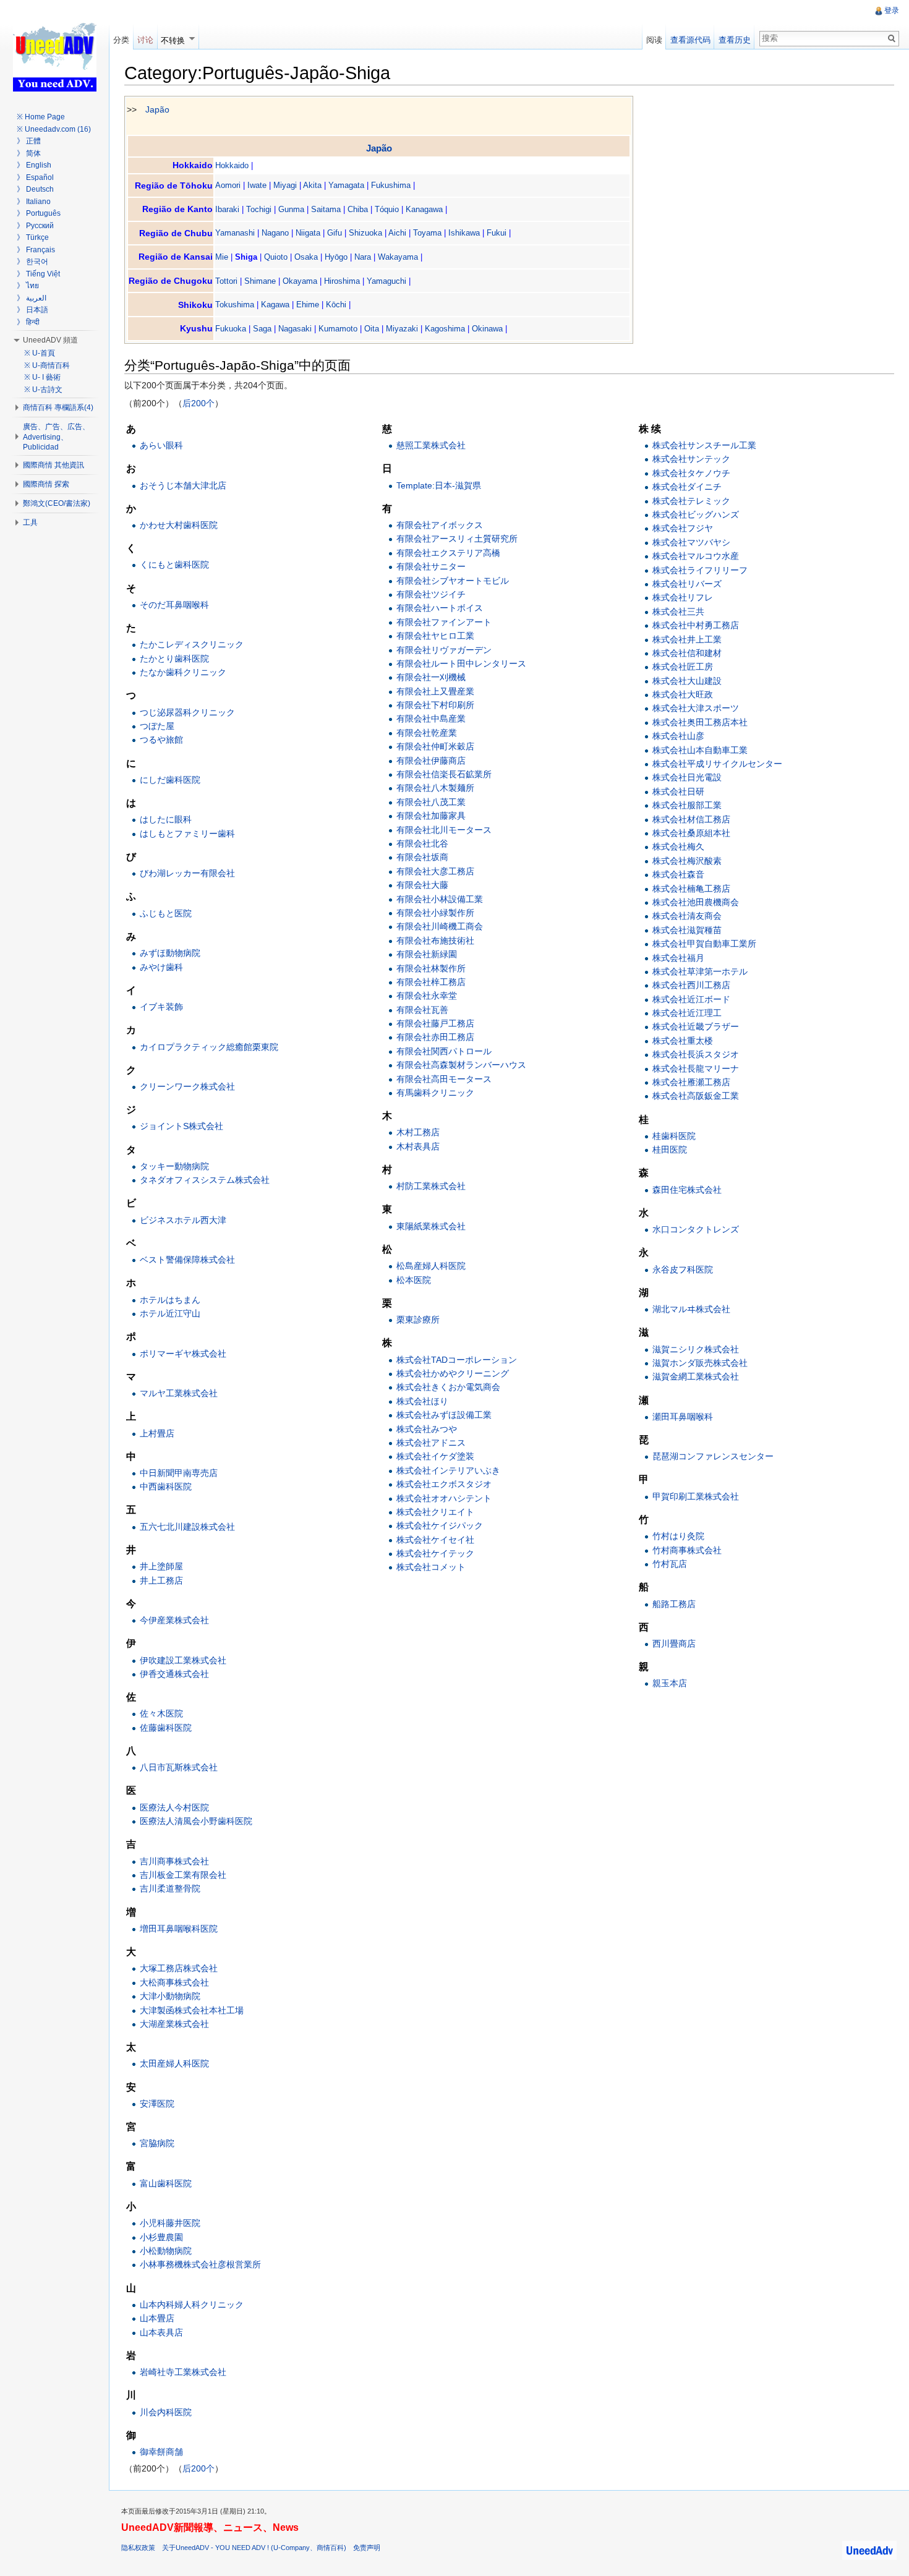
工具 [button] (30, 522)
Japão (157, 109)
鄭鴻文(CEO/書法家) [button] (57, 503)
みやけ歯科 (161, 967)
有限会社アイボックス (440, 525)
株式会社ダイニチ (687, 487)
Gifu (335, 233)
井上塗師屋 (161, 1566)
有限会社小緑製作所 (435, 913)
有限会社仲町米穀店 (435, 746)
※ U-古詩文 (43, 390)
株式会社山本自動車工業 (700, 750)
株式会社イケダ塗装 (435, 1456)
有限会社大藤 (422, 885)
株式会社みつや (427, 1429)
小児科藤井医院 (170, 2223)
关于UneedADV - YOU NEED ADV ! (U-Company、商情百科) (254, 2548)
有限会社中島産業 (431, 719)
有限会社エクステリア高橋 (448, 553)
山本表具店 (161, 2332)
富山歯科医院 (166, 2183)
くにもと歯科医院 (174, 565)
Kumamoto (338, 329)
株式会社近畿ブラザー (696, 1026)
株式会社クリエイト (435, 1512)
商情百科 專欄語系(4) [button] (58, 407)
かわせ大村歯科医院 (179, 525)
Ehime (308, 305)
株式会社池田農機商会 (696, 902)
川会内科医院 (166, 2412)
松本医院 (414, 1280)
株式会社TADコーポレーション (457, 1360)
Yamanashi (235, 233)
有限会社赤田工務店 (435, 1037)
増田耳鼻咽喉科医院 (179, 1929)
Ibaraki (227, 209)
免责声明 (367, 2548)
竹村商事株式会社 (687, 1550)
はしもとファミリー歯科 (187, 834)
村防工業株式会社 (431, 1186)
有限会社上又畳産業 (435, 691)
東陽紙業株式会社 (431, 1226)
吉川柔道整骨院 (170, 1888)
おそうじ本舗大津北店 (183, 485)
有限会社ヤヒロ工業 (435, 636)
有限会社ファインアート (444, 622)
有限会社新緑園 (427, 954)
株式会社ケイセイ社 (435, 1540)
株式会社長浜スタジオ (696, 1054)
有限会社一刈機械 (431, 677)
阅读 (654, 40)
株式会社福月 (678, 958)
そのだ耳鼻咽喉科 (174, 605)
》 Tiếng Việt (38, 274)
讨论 (145, 40)
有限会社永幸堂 (427, 996)
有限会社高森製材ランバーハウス (461, 1065)
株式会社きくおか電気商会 (448, 1387)
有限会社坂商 (422, 857)
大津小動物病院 (170, 1996)
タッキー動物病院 (174, 1166)
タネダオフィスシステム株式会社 (205, 1180)
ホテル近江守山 (170, 1313)
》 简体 (29, 153)
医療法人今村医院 (174, 1807)
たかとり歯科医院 (174, 659)
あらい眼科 (161, 445)
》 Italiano (34, 202)
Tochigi (259, 209)
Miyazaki (402, 329)
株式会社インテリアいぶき (448, 1470)
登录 (892, 11)
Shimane (260, 281)
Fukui (497, 233)
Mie (222, 257)
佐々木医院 (161, 1713)
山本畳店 (157, 2318)
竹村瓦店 (670, 1564)
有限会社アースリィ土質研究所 (457, 539)
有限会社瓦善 (422, 1010)
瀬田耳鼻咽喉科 (683, 1417)
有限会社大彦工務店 (435, 871)
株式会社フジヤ (683, 528)
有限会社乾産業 (427, 733)
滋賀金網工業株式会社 (696, 1376)
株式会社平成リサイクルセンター (717, 764)
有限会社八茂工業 (431, 802)
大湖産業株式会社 (174, 2024)
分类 (121, 40)
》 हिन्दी (28, 322)
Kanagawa (424, 209)
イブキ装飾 (161, 1007)
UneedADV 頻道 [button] (50, 340)
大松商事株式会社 (174, 1982)
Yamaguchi (386, 281)
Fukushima (391, 185)
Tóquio (387, 209)
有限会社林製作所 (431, 968)
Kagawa (275, 305)
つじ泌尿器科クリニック (187, 712)
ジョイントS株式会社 (181, 1126)
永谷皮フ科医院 (683, 1269)
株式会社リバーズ (687, 584)
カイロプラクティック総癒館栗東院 (209, 1047)
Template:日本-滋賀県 (439, 485)
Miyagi (285, 185)
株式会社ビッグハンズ (696, 514)
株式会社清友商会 (687, 916)
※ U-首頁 (40, 353)
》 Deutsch (35, 189)
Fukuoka (231, 329)
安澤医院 (157, 2104)
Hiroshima (342, 281)
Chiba (358, 209)
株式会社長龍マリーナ (696, 1068)
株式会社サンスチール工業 (704, 445)
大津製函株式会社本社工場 (192, 2010)
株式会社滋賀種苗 (687, 930)
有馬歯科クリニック (435, 1093)
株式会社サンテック (691, 459)
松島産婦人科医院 (431, 1266)
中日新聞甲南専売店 (179, 1473)
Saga (262, 329)
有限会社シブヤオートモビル (453, 581)
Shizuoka (365, 233)
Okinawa (487, 329)
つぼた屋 (157, 726)
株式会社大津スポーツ (696, 708)
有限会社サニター (431, 566)
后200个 (198, 403)
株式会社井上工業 (687, 639)
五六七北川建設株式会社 (187, 1527)
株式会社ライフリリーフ (700, 570)
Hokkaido (232, 165)
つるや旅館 (161, 740)
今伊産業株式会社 (174, 1620)
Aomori (228, 185)
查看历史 (735, 40)
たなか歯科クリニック (183, 672)
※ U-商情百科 (47, 365)
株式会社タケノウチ (691, 473)
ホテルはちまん (170, 1300)
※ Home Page (41, 117)
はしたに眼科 (166, 819)
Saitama (326, 209)
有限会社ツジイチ (431, 594)
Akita (312, 185)
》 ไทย (28, 286)
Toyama (427, 233)
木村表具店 (418, 1146)
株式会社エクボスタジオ (444, 1484)
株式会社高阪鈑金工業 (696, 1096)
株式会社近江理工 (687, 1013)
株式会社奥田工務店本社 (700, 722)
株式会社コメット (431, 1567)
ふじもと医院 (166, 913)
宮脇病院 (157, 2143)
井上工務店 (161, 1580)
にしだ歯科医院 (170, 780)
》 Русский (35, 226)
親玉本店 (670, 1683)
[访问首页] (54, 49)
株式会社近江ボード (691, 999)
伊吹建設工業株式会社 (183, 1660)
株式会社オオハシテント (444, 1498)
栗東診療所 (418, 1320)
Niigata (308, 233)
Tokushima (235, 305)
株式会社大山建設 (687, 681)
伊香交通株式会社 (174, 1674)
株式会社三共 (678, 612)
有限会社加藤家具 (431, 816)
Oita (372, 329)
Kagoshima (445, 329)
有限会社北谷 (422, 843)
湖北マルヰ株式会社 (691, 1309)
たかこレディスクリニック (192, 644)
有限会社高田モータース (444, 1079)
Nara (363, 257)
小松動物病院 (166, 2251)
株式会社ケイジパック (440, 1525)
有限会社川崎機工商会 (440, 926)
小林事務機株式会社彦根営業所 (200, 2264)
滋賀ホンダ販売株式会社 (700, 1363)
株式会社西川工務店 (691, 985)
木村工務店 (418, 1132)
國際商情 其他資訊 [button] (53, 465)
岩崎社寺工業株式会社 (183, 2372)
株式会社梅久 (678, 847)
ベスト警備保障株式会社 (187, 1260)
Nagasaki (295, 329)
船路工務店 (674, 1604)
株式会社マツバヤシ (691, 542)
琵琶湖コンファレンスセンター (713, 1456)
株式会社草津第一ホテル (700, 971)
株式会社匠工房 (683, 667)
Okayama (300, 281)
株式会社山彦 (678, 736)
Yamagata (346, 185)
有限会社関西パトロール (444, 1051)
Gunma (291, 209)
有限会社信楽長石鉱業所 (444, 774)
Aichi (397, 233)
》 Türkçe (33, 237)
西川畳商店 (674, 1644)
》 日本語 (32, 310)
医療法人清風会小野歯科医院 (196, 1821)
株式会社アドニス (431, 1443)
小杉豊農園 (161, 2237)
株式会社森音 (678, 874)
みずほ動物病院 (170, 953)
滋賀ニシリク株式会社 (696, 1349)
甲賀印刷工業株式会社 (696, 1496)
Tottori (226, 281)
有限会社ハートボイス (440, 608)
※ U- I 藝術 (42, 377)
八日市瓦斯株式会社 (179, 1767)
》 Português (39, 213)
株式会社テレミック (691, 501)
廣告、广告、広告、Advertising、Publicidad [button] (56, 437)
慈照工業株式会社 (431, 445)
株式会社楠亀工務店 (691, 889)
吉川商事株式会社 (174, 1861)
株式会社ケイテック (435, 1553)
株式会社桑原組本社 (691, 833)
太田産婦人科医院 (174, 2063)
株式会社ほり (422, 1401)
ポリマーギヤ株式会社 (183, 1354)
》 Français (36, 250)
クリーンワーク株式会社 (187, 1086)
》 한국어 (32, 262)
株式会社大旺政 (683, 694)
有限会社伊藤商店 (431, 761)
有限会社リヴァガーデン (444, 650)
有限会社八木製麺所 (435, 788)
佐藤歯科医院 (166, 1728)
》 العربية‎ (32, 298)
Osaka (306, 257)
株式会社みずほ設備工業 (444, 1415)
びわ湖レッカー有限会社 (187, 873)
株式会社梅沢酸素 (687, 861)
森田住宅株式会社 (687, 1190)
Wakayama (398, 257)
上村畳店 (157, 1433)
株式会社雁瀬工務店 (691, 1082)
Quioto (276, 257)
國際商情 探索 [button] (46, 484)
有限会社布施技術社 (435, 940)
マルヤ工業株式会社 (179, 1393)
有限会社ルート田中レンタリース (461, 663)
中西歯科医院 (166, 1486)
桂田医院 (670, 1149)
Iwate (257, 185)
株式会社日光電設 (687, 777)
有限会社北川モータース (444, 830)
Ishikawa (464, 233)
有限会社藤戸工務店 (435, 1023)
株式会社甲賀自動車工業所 (704, 944)
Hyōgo (336, 257)
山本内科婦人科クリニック (192, 2305)
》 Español (35, 177)
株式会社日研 (678, 791)
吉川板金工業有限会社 (183, 1875)
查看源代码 (690, 40)
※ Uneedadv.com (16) (54, 129)
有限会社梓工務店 (431, 982)
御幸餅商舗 (161, 2452)
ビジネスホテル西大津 (183, 1220)
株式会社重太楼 (683, 1041)
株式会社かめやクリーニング (453, 1373)
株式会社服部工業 (687, 805)
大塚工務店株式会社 (179, 1968)
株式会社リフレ (683, 597)
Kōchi (336, 305)
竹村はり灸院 (678, 1536)
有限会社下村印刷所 (435, 705)
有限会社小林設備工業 (440, 899)
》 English (34, 165)
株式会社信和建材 (687, 653)
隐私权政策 (138, 2548)
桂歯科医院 (674, 1136)
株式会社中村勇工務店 (696, 625)
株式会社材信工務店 (691, 819)
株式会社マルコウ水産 (696, 556)
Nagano (275, 233)
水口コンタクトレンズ (696, 1229)
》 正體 (29, 141)
